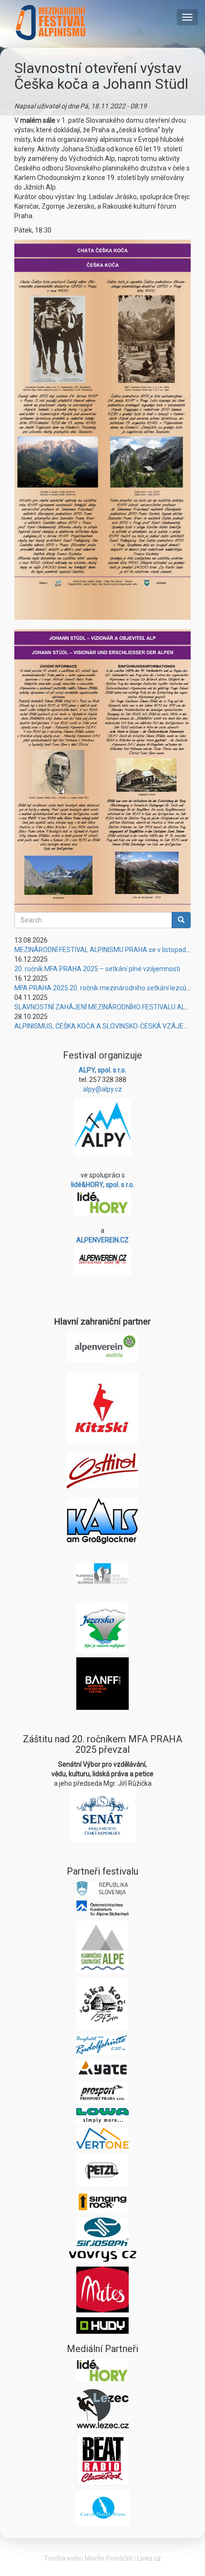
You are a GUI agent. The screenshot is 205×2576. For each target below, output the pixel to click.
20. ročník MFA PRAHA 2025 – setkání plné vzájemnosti (97, 969)
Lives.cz (149, 2558)
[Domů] (51, 22)
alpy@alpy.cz (102, 1089)
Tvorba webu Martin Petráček (88, 2558)
